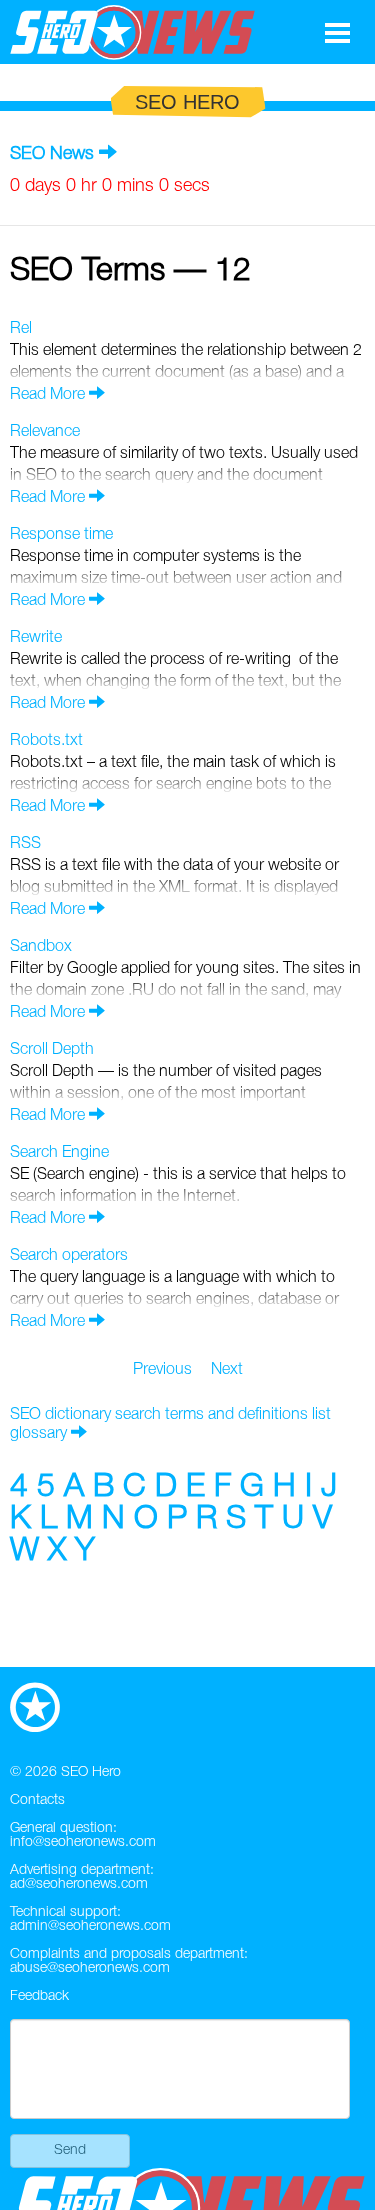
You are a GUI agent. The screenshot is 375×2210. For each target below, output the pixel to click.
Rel (21, 329)
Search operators (69, 1256)
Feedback (39, 1996)
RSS (25, 844)
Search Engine (59, 1153)
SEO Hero (91, 1772)
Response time (61, 535)
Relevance (45, 432)
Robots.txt (46, 741)
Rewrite (36, 638)
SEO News (52, 154)
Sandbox (41, 947)
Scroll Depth (52, 1050)
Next (227, 1370)
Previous (162, 1370)
